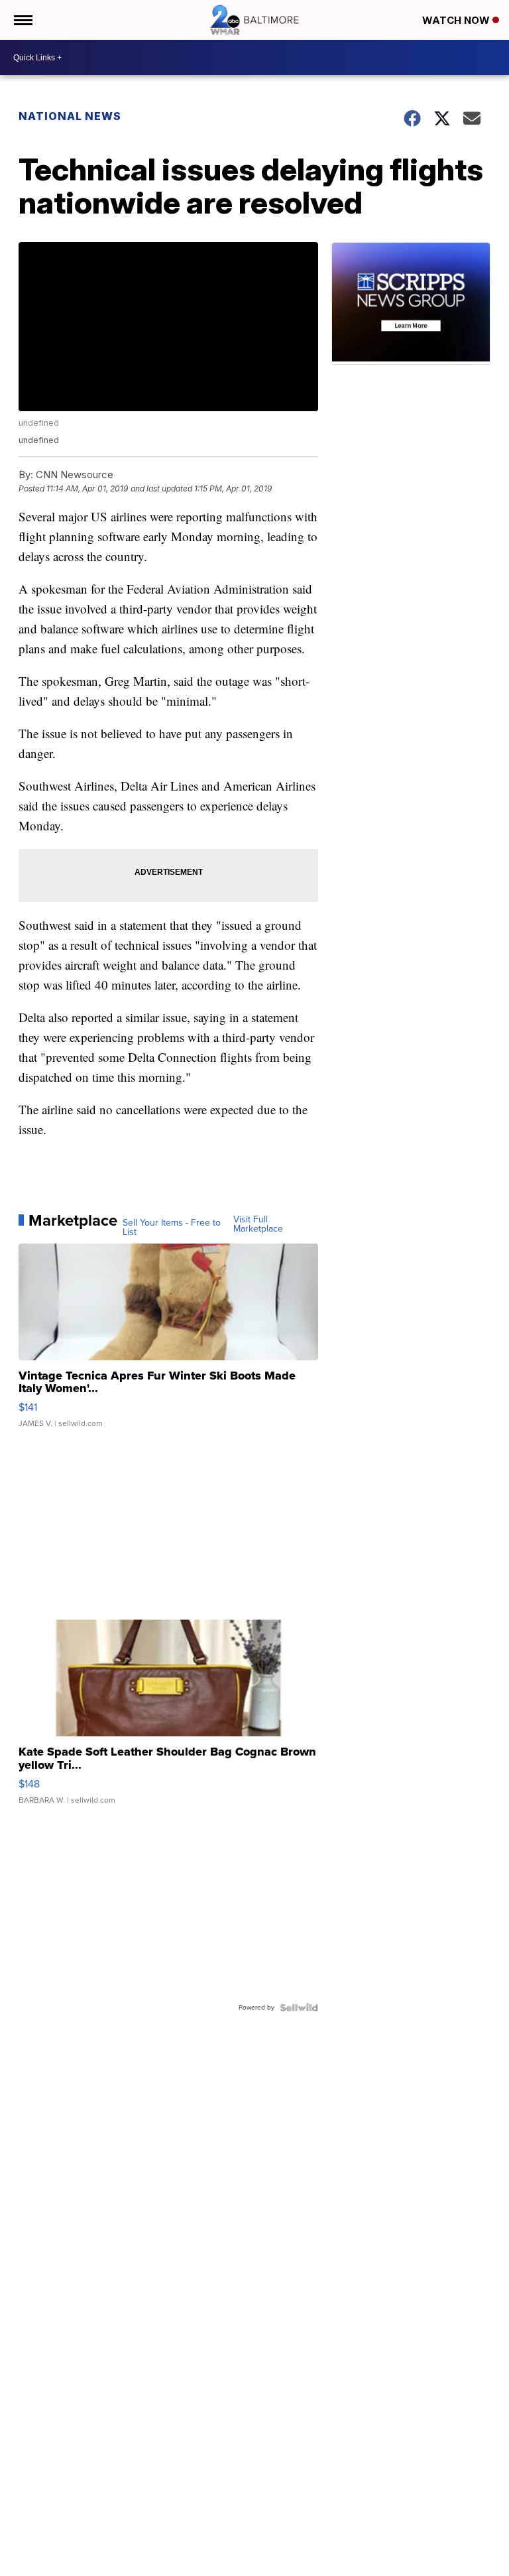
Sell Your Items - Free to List (172, 1228)
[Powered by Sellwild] (299, 2008)
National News (70, 116)
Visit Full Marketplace (258, 1224)
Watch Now (457, 20)
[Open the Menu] (22, 20)
